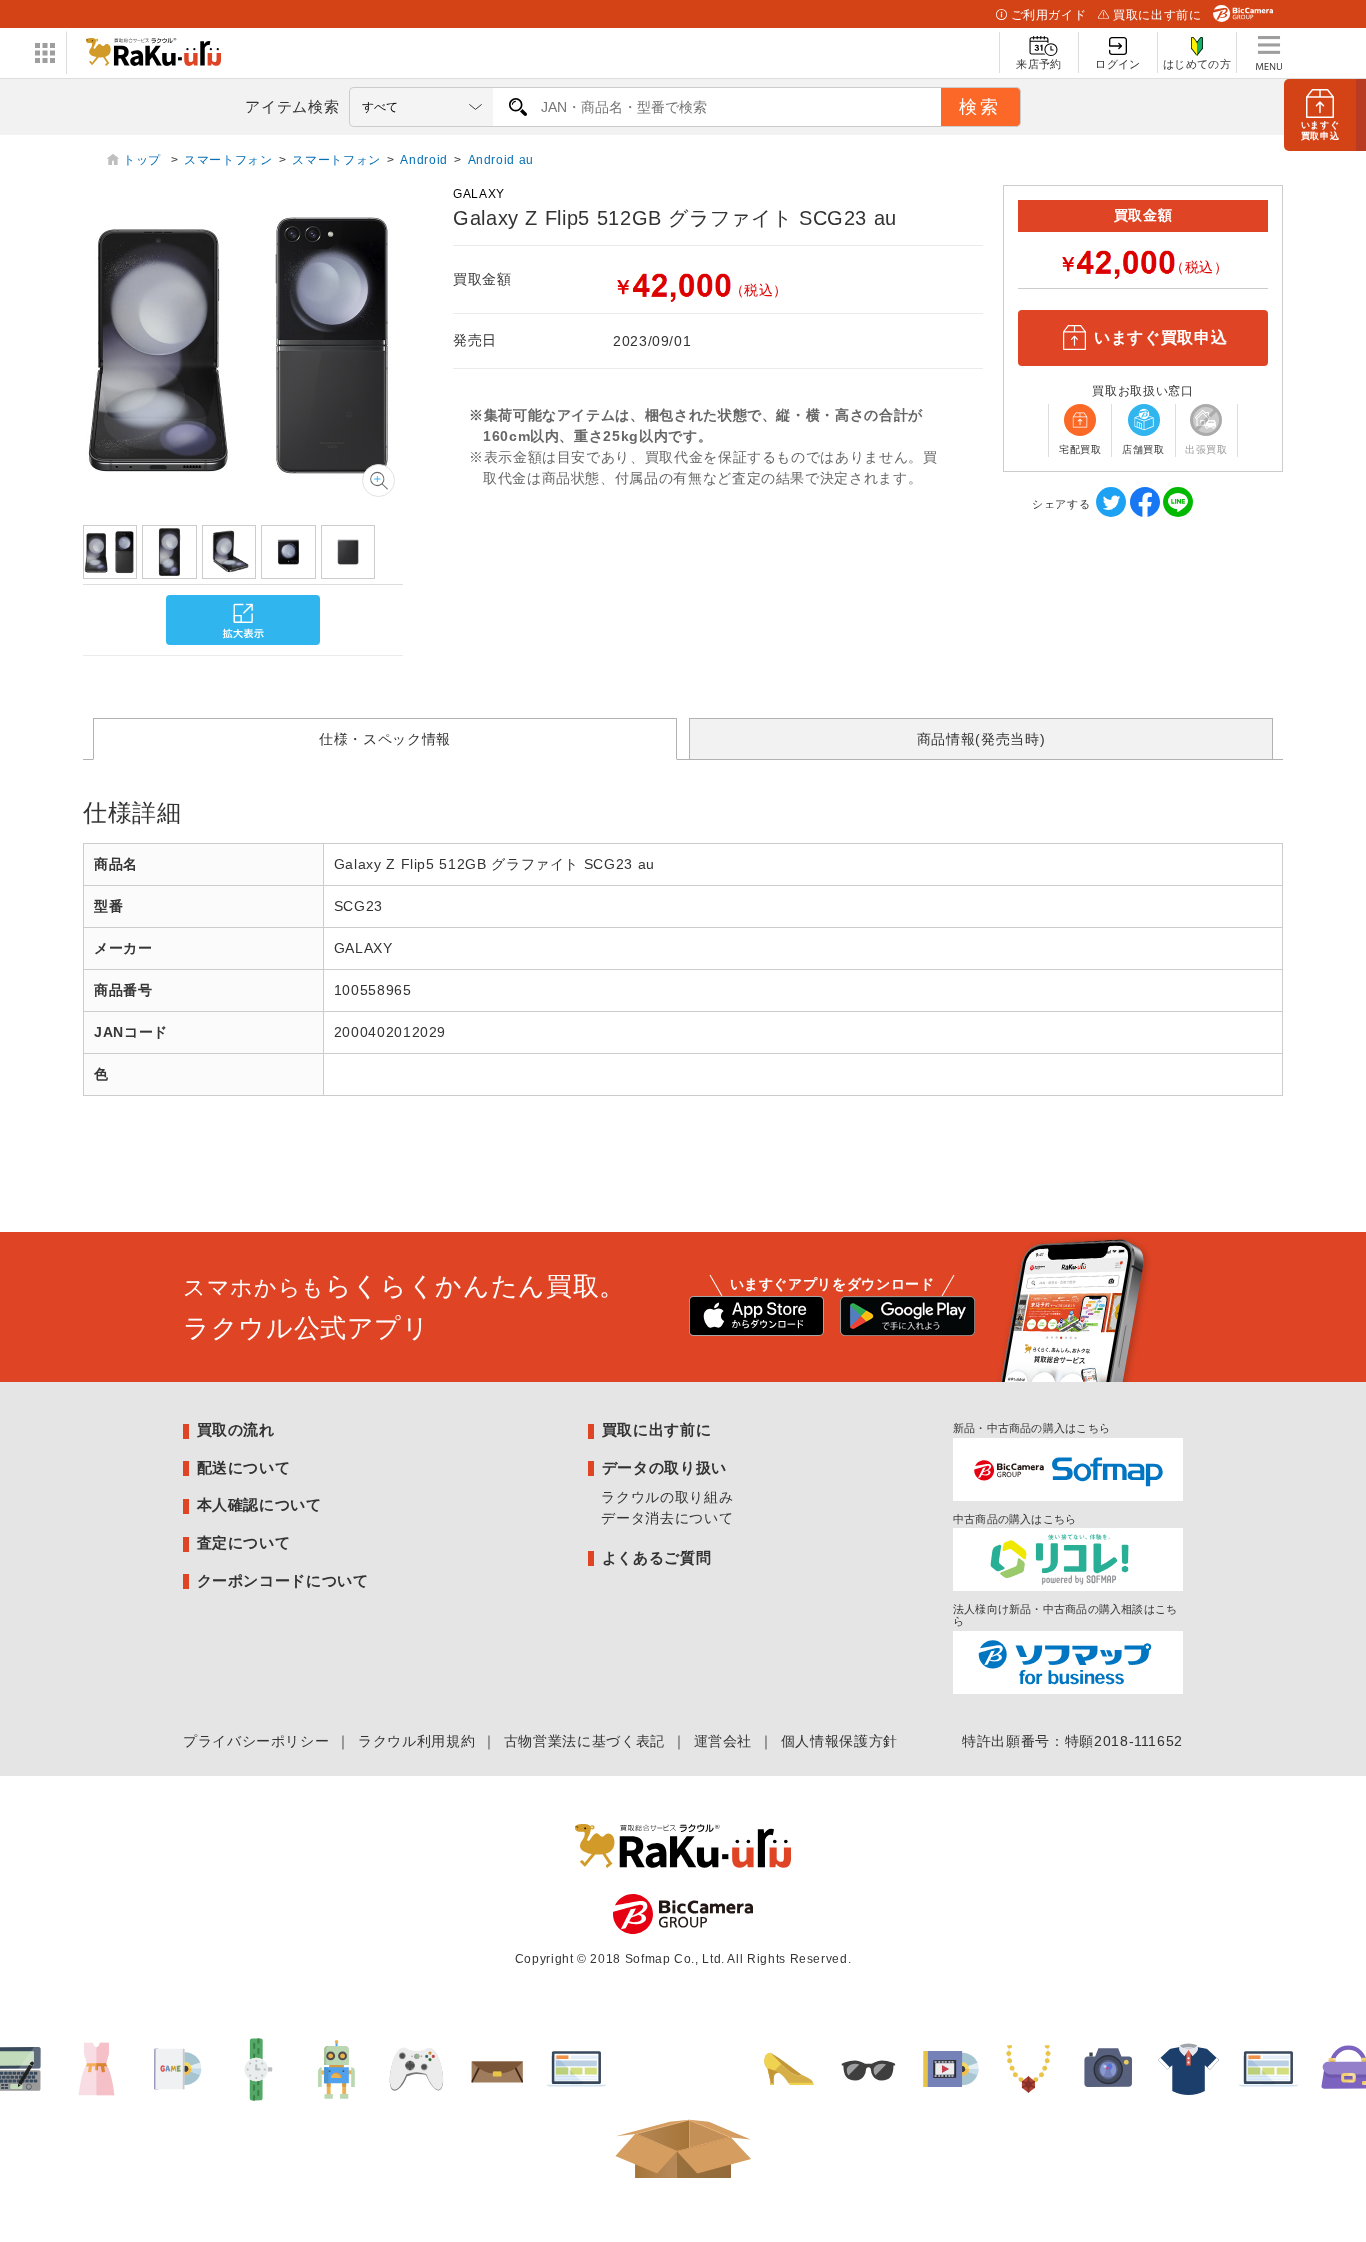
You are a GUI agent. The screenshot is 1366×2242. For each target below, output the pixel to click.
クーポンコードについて (283, 1580)
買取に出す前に (1157, 15)
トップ (144, 160)
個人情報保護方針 (839, 1741)
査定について (244, 1542)
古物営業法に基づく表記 (584, 1741)
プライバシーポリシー (256, 1741)
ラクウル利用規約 (416, 1741)
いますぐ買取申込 (1160, 337)
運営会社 (723, 1741)
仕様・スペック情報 (385, 739)
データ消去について (667, 1518)
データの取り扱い (664, 1467)
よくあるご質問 (656, 1557)
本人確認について (259, 1504)
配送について (244, 1467)
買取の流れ (236, 1429)
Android (423, 160)
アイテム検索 (292, 106)
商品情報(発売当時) (981, 739)
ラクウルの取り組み (667, 1497)
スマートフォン (228, 160)
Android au (501, 160)
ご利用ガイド (1049, 15)
